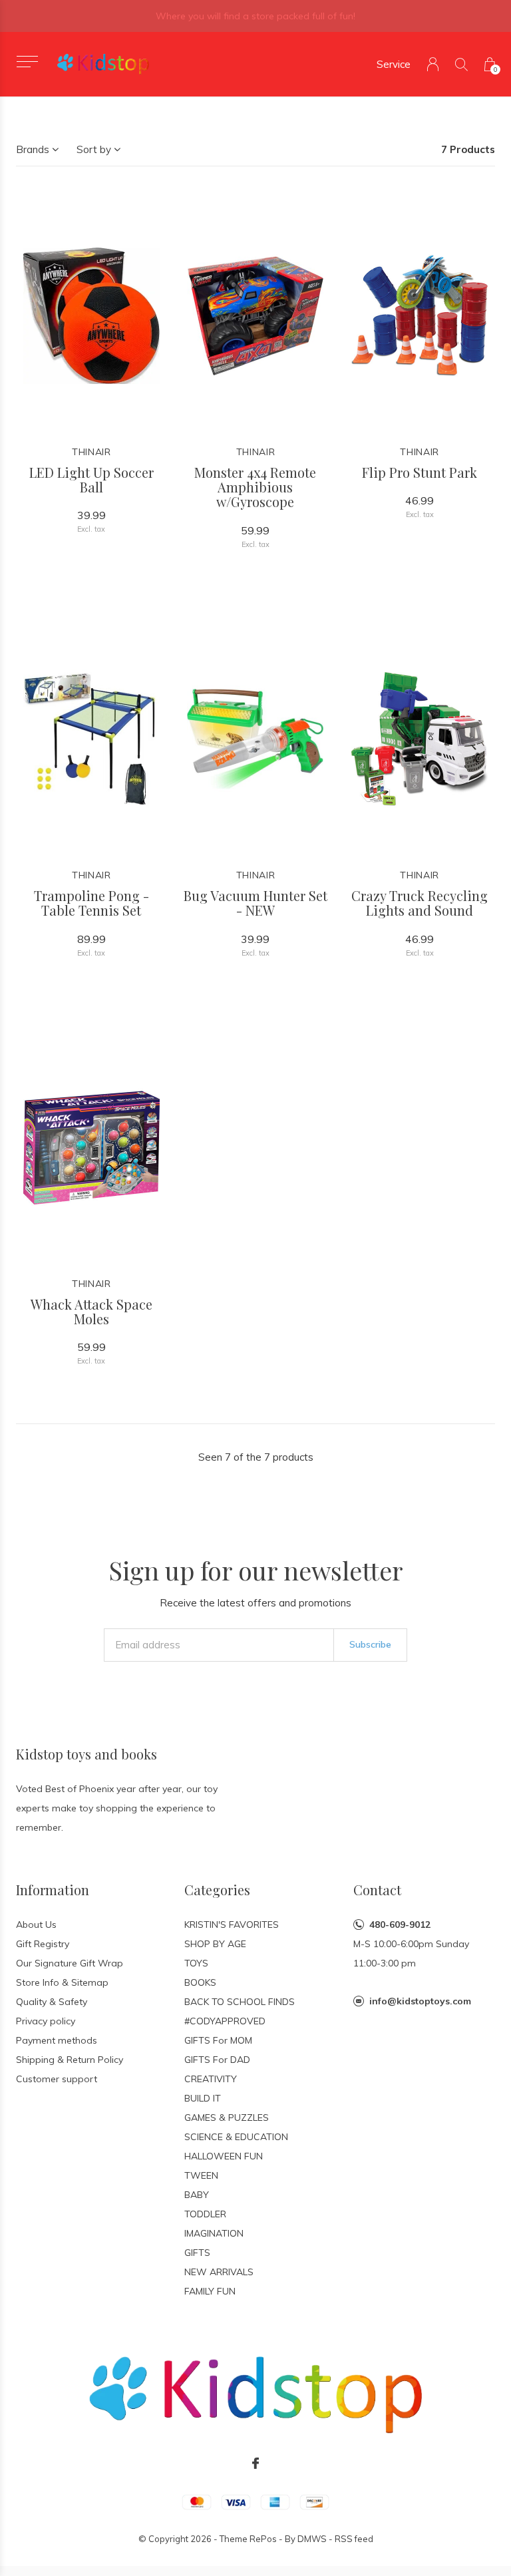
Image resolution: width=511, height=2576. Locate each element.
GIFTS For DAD (217, 2060)
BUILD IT (203, 2098)
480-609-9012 (400, 1925)
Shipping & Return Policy (70, 2060)
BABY (197, 2195)
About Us (36, 1925)
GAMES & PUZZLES (227, 2117)
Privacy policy (46, 2021)
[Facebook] (255, 2464)
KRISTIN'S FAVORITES (232, 1925)
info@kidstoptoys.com (420, 2001)
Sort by (94, 149)
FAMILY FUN (210, 2291)
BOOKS (200, 1982)
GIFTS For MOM (218, 2040)
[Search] (461, 64)
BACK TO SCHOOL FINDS (240, 2002)
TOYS (196, 1963)
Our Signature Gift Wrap (70, 1963)
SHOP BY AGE (215, 1944)
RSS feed (354, 2539)
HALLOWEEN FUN (224, 2156)
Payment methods (57, 2040)
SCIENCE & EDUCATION (236, 2137)
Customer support (57, 2079)
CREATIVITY (211, 2079)
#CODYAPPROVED (225, 2021)
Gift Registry (43, 1944)
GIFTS (197, 2253)
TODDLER (205, 2214)
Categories (217, 1890)
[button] (27, 62)
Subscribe (370, 1644)
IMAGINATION (214, 2233)
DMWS (312, 2539)
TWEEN (201, 2175)
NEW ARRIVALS (219, 2272)
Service (394, 64)
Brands (33, 149)
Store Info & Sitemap (62, 1982)
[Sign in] (433, 64)
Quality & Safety (52, 2002)
